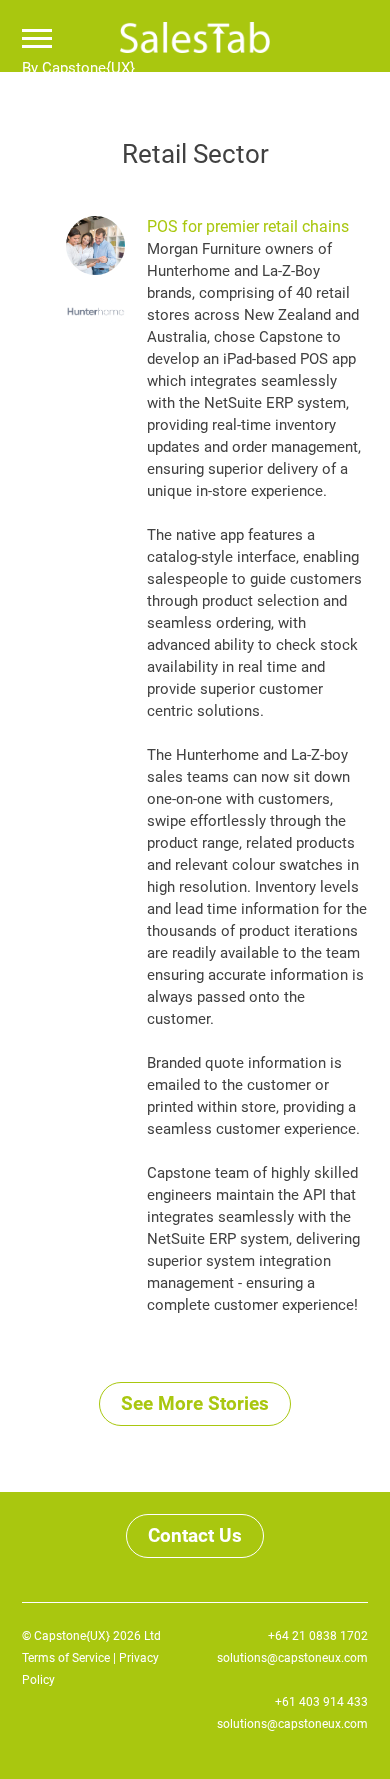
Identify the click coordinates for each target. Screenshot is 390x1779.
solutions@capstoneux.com (292, 1658)
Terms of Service (66, 1658)
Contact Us (195, 1535)
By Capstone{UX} (78, 68)
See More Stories (195, 1403)
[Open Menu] (37, 41)
